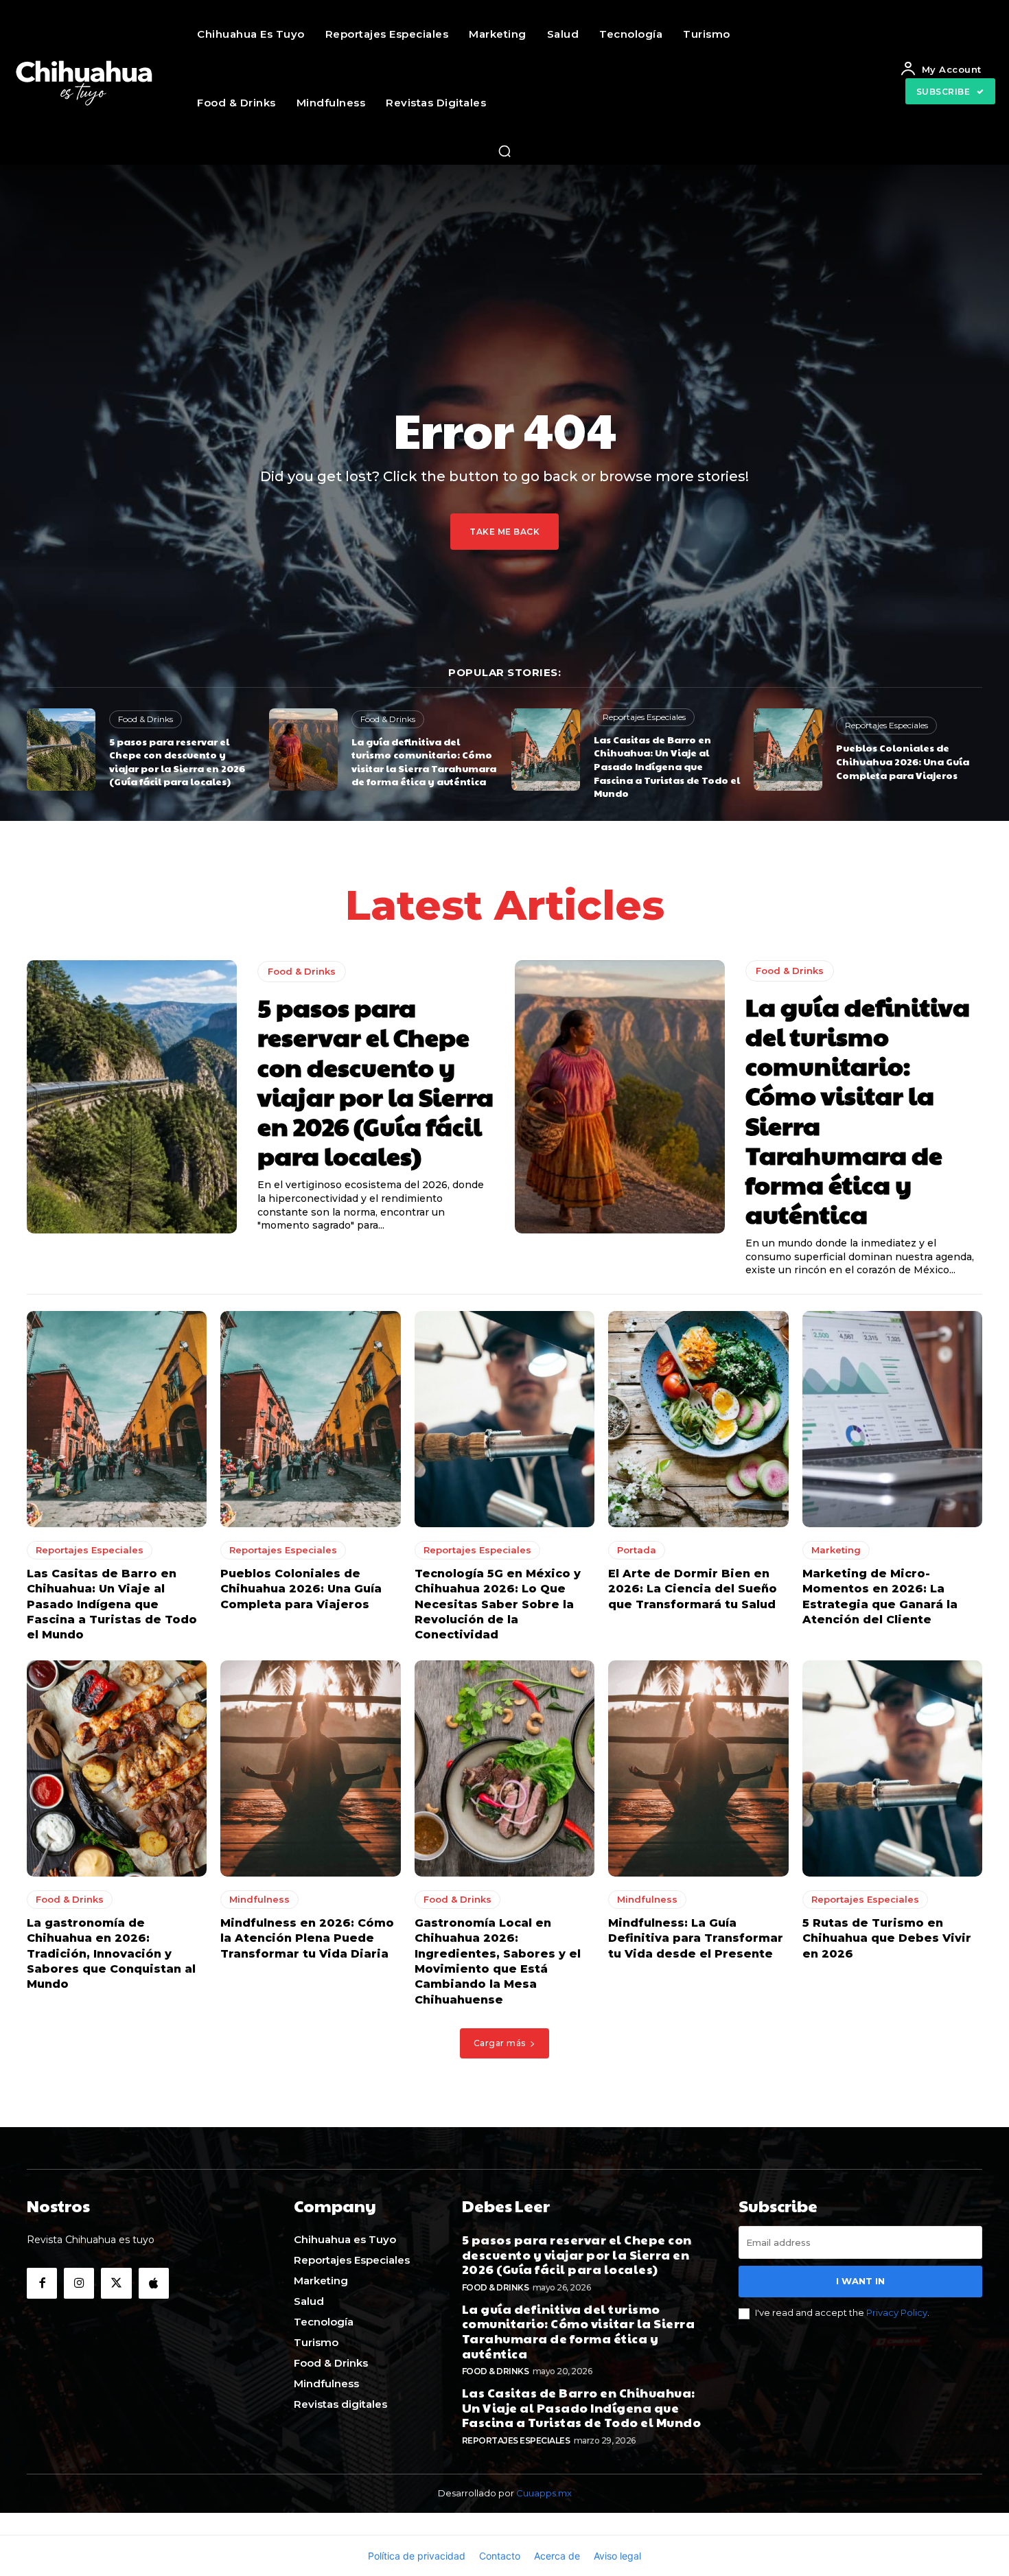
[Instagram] (79, 2283)
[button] (505, 151)
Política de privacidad (417, 2556)
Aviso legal (617, 2556)
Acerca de (557, 2556)
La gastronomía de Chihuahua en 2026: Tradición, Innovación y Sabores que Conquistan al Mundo (111, 1954)
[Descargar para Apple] (154, 2283)
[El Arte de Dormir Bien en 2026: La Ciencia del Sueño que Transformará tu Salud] (698, 1419)
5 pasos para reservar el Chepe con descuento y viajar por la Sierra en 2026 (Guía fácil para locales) (177, 762)
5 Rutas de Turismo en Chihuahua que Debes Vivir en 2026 (887, 1938)
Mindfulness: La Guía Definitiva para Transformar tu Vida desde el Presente (696, 1938)
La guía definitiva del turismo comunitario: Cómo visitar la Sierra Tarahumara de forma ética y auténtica (424, 762)
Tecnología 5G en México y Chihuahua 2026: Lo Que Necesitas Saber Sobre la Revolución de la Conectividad (498, 1604)
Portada (637, 1550)
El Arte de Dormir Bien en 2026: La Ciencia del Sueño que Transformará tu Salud (693, 1589)
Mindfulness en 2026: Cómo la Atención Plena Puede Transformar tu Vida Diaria (307, 1938)
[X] (116, 2283)
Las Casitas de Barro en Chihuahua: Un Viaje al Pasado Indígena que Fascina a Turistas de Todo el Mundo (667, 766)
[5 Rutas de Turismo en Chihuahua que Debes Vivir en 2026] (892, 1768)
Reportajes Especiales (644, 717)
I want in (860, 2281)
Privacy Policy (897, 2312)
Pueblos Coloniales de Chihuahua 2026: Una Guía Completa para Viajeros (903, 761)
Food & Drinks (146, 719)
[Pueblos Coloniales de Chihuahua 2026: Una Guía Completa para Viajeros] (788, 750)
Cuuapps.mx (544, 2493)
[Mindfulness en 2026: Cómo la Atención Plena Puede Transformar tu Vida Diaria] (310, 1768)
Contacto (500, 2556)
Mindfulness (259, 1899)
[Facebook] (42, 2283)
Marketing (836, 1550)
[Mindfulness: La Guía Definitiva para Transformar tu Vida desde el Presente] (698, 1768)
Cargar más (500, 2043)
